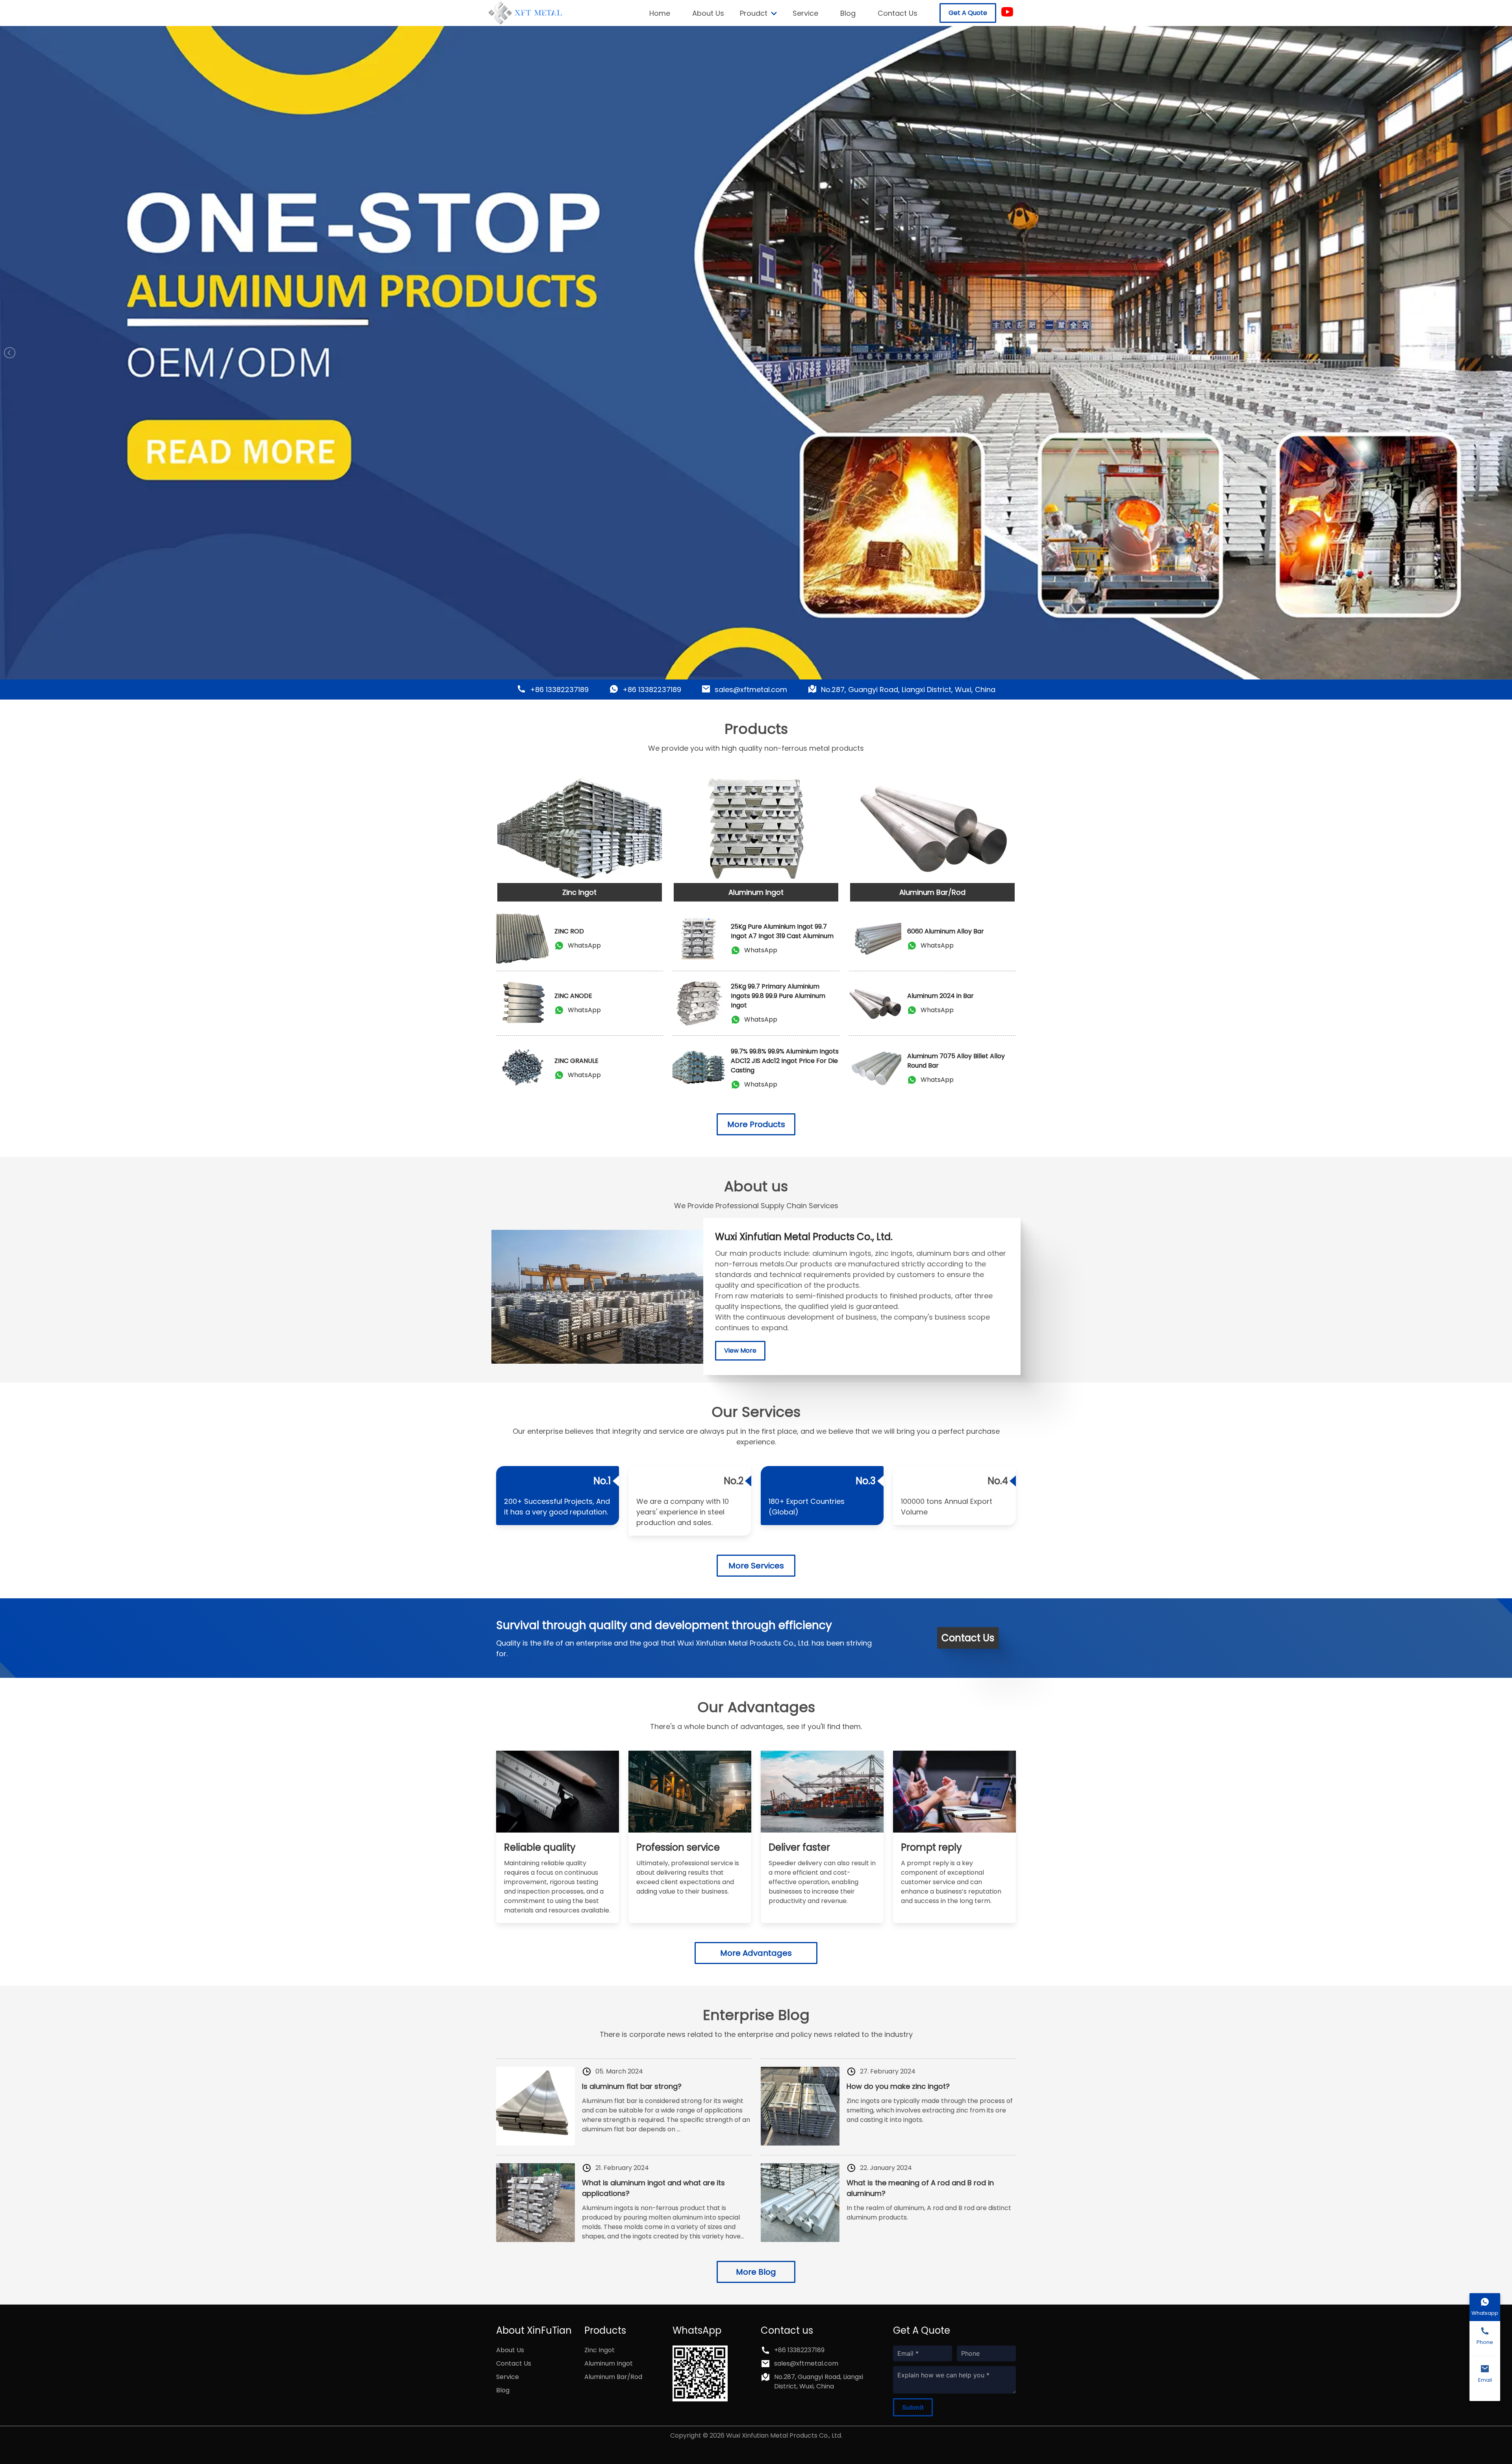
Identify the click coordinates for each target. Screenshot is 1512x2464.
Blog (848, 13)
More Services (756, 1566)
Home (660, 13)
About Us (708, 13)
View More (740, 1350)
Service (805, 13)
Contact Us (898, 13)
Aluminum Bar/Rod (613, 2377)
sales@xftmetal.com (751, 690)
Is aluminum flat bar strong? (632, 2086)
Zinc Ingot (599, 2350)
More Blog (756, 2272)
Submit (913, 2407)
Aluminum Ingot (609, 2363)
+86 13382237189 (559, 690)
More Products (756, 1124)
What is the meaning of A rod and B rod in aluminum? (920, 2188)
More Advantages (756, 1953)
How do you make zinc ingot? (898, 2086)
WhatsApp (584, 945)
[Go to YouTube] (1007, 13)
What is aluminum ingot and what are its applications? (653, 2188)
